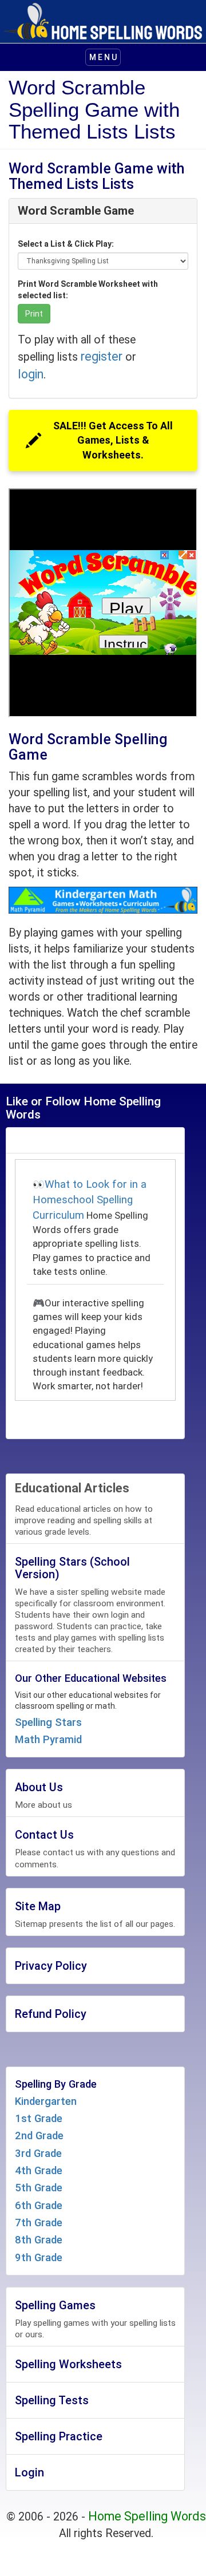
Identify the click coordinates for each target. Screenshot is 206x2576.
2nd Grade (39, 2136)
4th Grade (39, 2171)
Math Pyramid (48, 1740)
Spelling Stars (48, 1722)
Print (34, 314)
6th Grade (39, 2206)
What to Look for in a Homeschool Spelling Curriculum (90, 1200)
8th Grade (39, 2240)
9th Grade (39, 2258)
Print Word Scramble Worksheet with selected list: (88, 290)
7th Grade (39, 2223)
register (102, 356)
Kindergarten (46, 2101)
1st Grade (39, 2119)
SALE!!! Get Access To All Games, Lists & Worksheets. (113, 440)
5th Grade (39, 2188)
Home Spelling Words (147, 2516)
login (31, 374)
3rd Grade (38, 2154)
